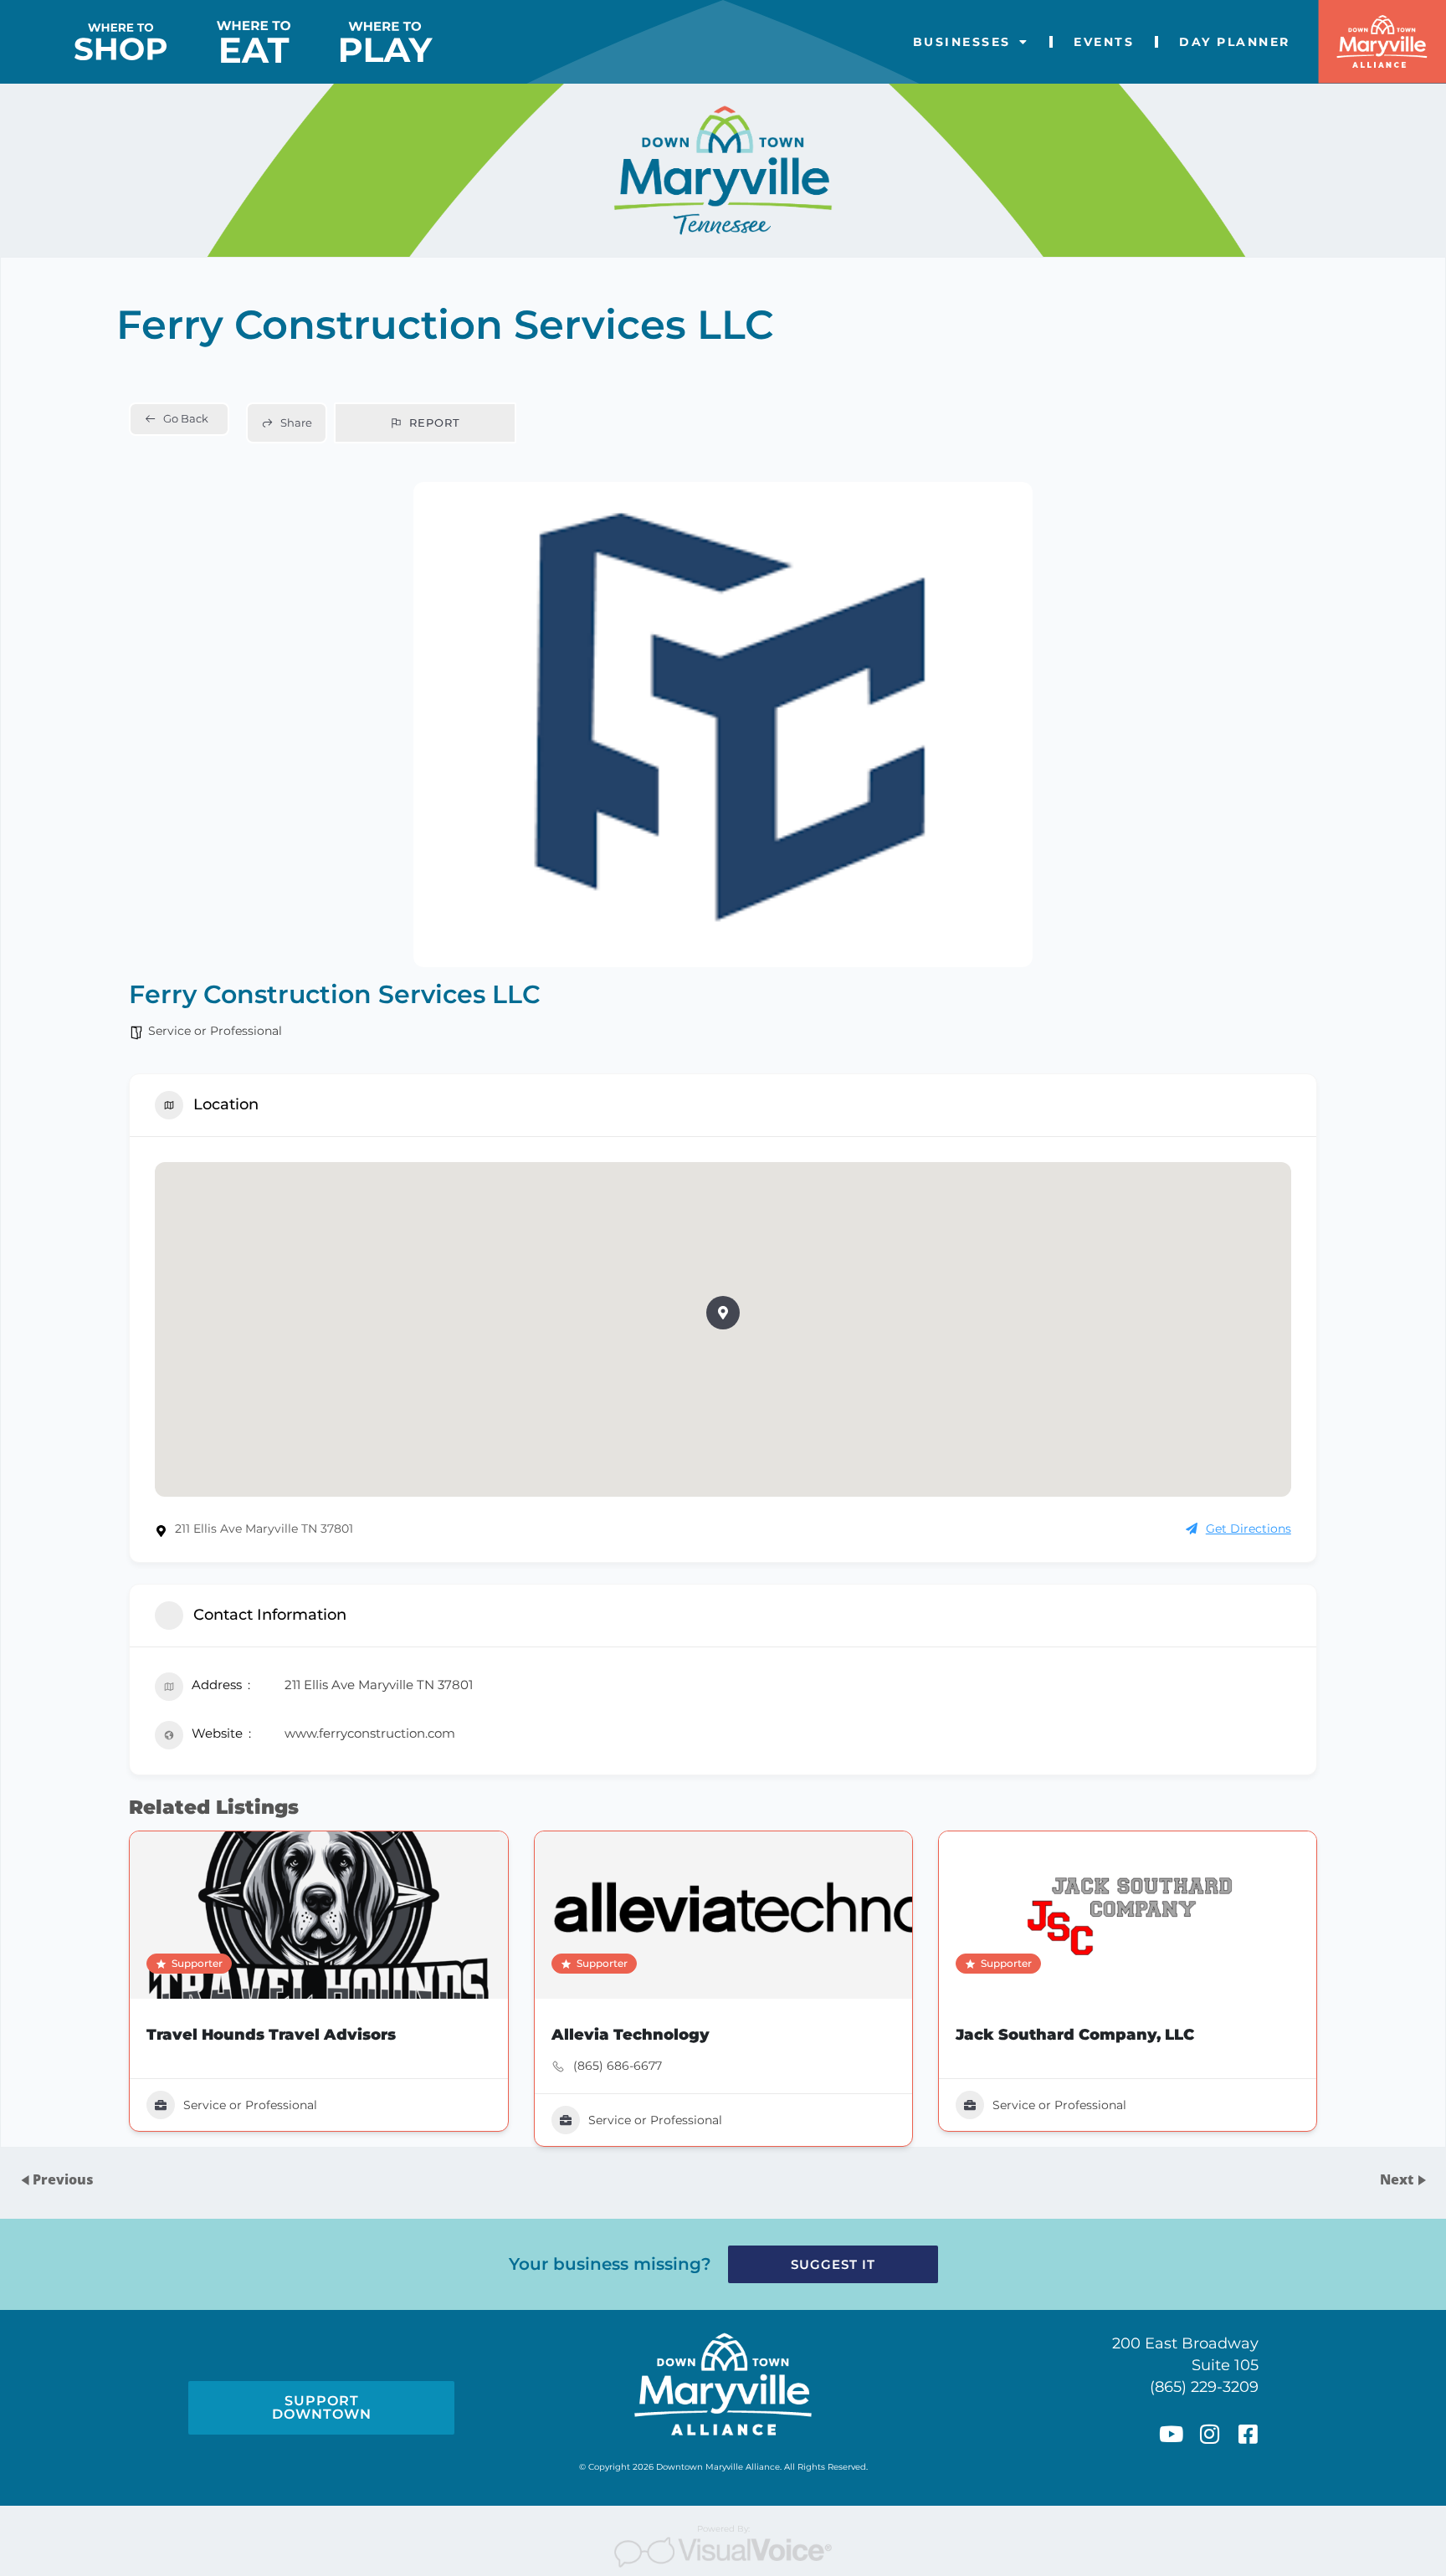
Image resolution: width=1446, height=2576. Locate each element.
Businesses (962, 42)
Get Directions (1249, 1529)
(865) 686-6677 (618, 2066)
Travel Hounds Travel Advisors (271, 2035)
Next (1398, 2179)
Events (1104, 42)
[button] (723, 1313)
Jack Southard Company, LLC (1075, 2035)
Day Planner (1235, 42)
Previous (63, 2179)
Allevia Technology (631, 2035)
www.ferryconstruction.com (370, 1733)
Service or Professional (215, 1031)
